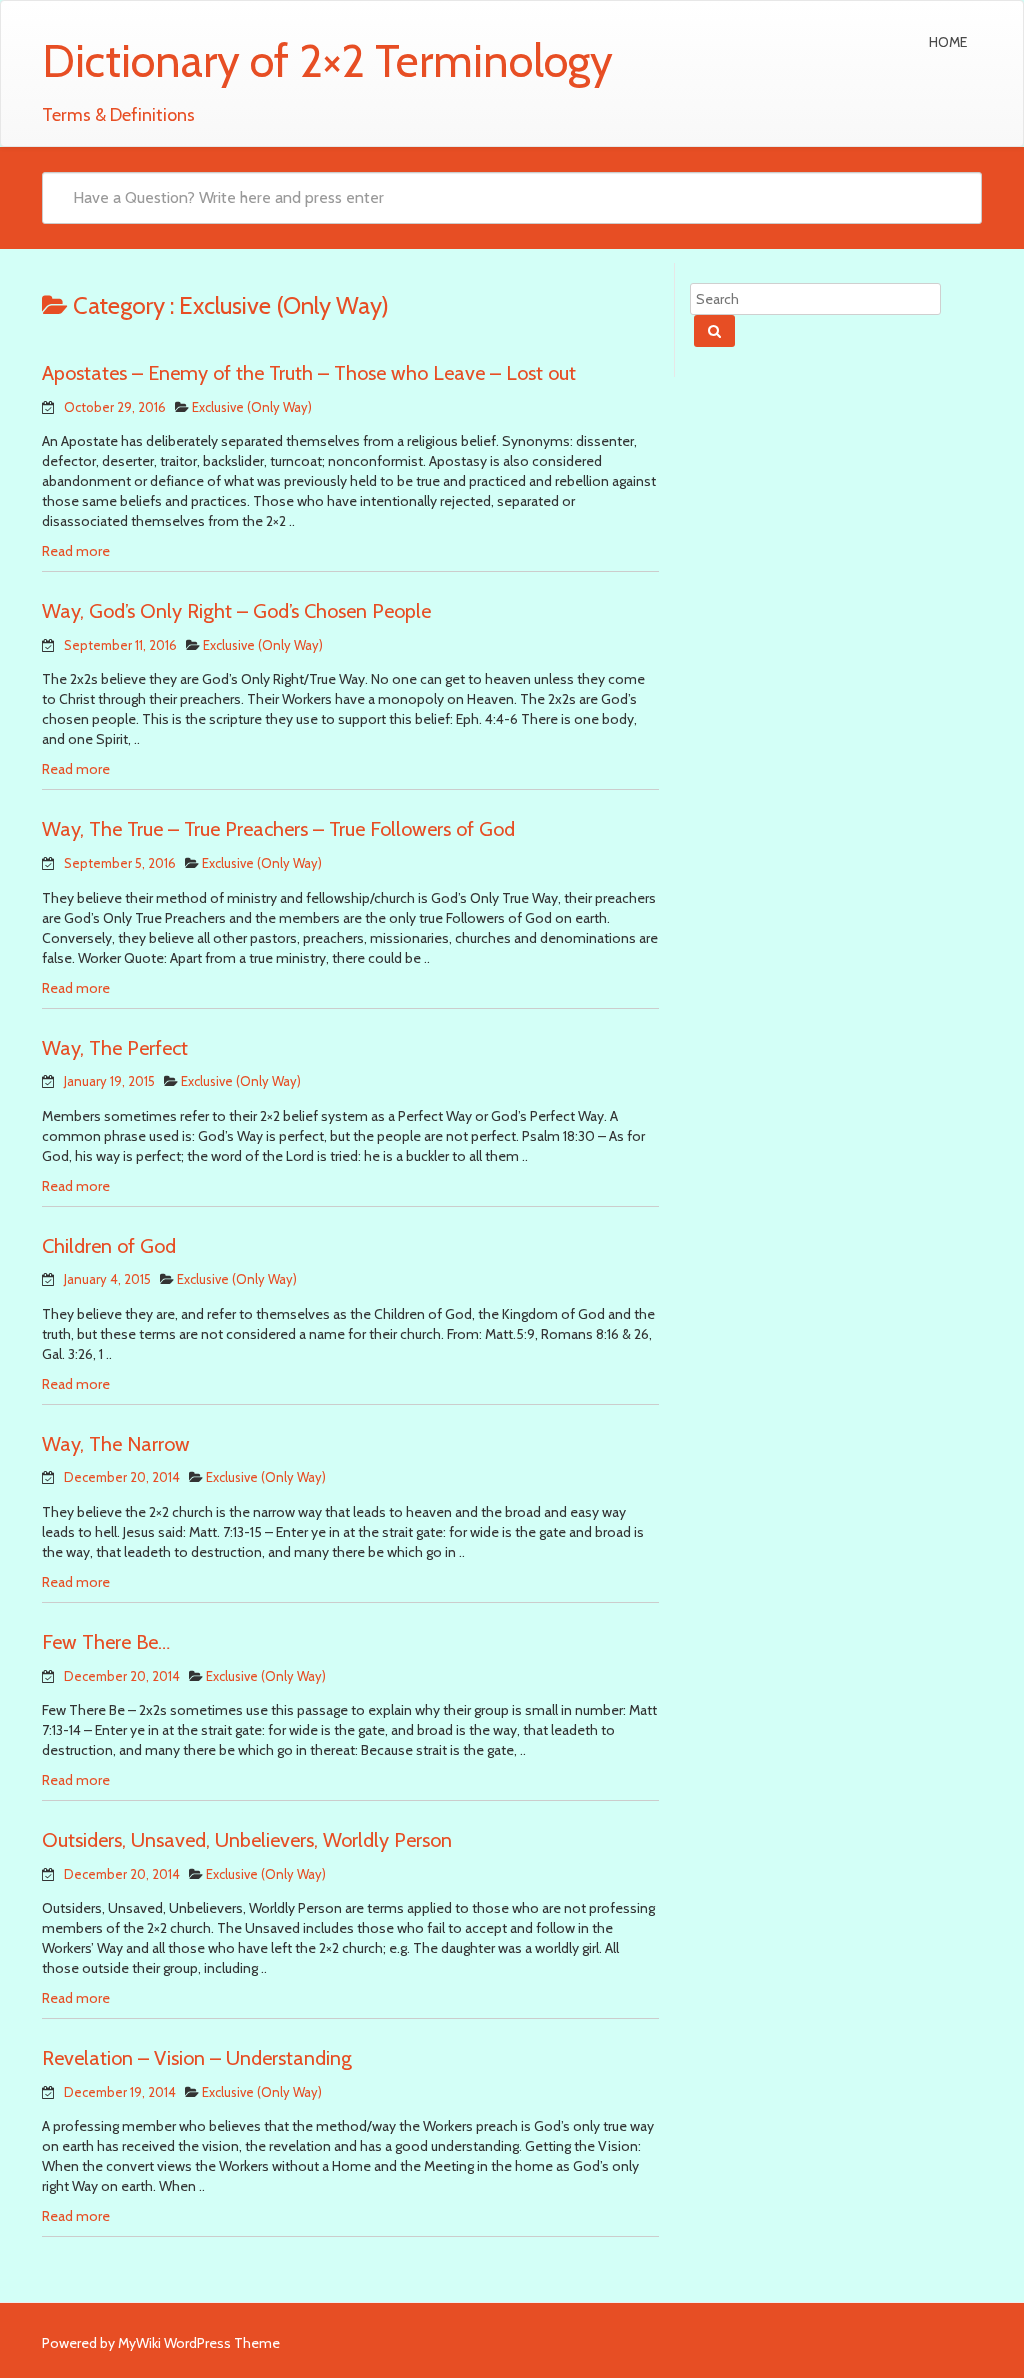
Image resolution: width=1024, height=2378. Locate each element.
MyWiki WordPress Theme (199, 2343)
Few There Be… (106, 1642)
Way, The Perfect (115, 1048)
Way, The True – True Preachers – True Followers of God (278, 829)
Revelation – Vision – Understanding (197, 2058)
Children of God (109, 1246)
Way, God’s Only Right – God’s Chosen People (236, 611)
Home (948, 42)
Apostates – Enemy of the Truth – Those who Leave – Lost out (309, 373)
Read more (76, 551)
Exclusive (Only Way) (252, 407)
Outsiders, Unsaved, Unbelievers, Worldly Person (247, 1840)
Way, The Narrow (116, 1444)
